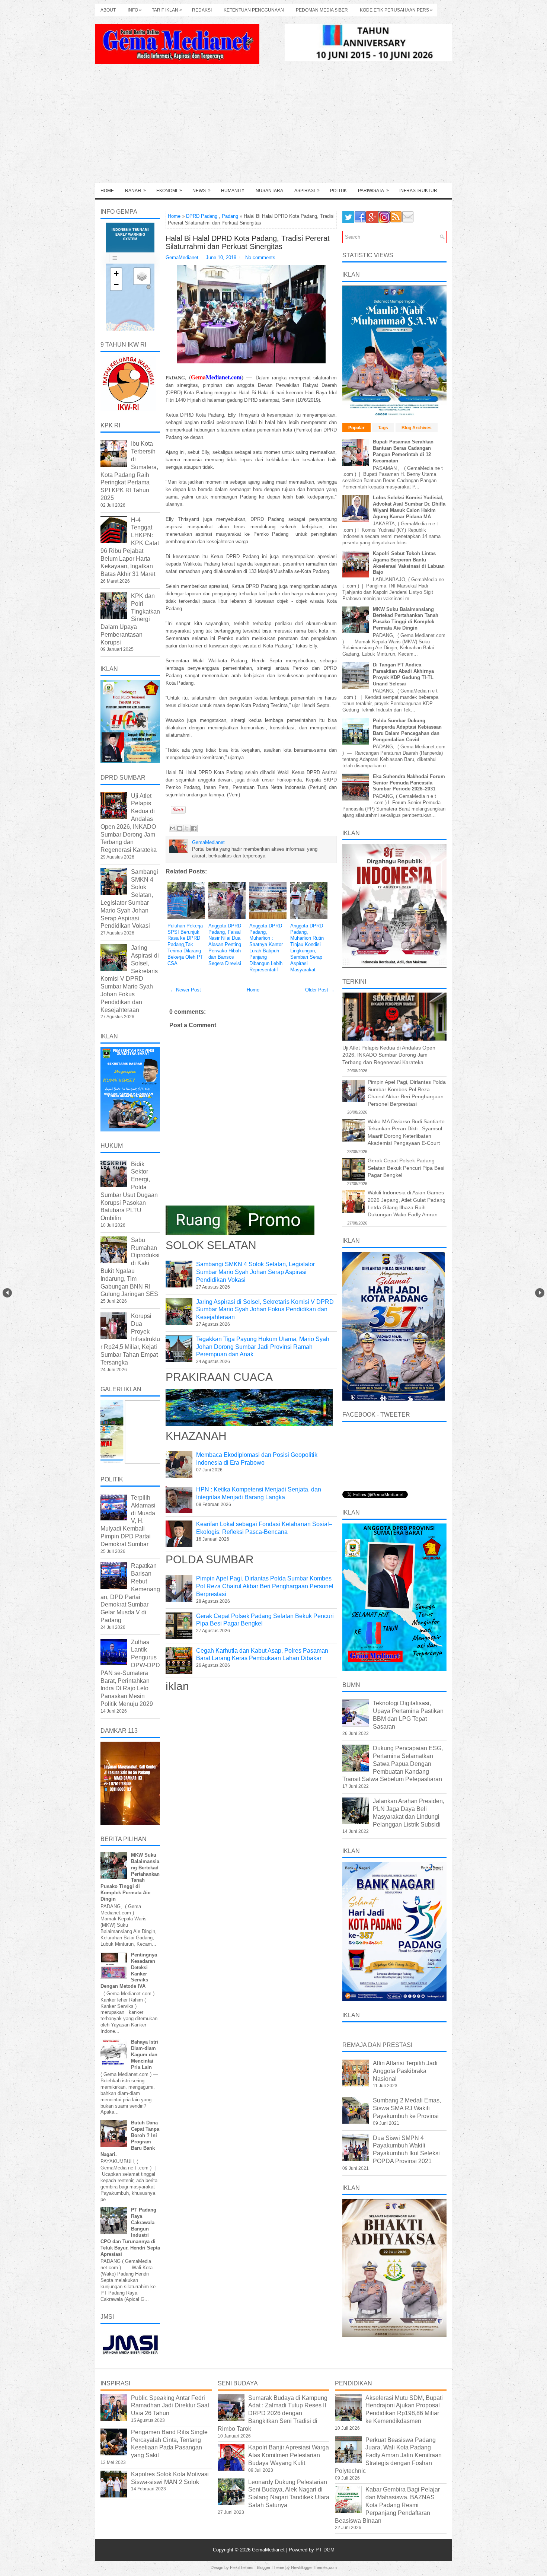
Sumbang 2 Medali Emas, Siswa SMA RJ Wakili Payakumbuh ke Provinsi (407, 2108)
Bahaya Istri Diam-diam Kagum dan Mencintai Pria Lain (145, 2055)
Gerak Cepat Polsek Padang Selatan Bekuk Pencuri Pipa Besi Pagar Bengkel (406, 1168)
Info (135, 10)
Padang (230, 216)
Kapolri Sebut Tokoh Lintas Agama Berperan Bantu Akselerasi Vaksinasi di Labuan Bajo (409, 563)
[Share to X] (187, 828)
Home (107, 191)
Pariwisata (373, 190)
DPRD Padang (202, 216)
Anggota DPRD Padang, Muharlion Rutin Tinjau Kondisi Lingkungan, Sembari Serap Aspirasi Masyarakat (307, 948)
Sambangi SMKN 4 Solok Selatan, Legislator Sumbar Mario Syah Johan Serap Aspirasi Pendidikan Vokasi (255, 1272)
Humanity (233, 191)
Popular (356, 428)
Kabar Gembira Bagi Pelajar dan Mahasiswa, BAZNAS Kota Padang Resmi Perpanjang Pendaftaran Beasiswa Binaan (387, 2505)
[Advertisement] (273, 127)
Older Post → (320, 990)
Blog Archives (417, 428)
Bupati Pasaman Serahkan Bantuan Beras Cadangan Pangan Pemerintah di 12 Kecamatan (403, 451)
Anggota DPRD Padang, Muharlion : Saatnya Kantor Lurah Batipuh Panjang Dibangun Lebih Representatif (266, 948)
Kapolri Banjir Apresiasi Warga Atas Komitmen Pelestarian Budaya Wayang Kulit (289, 2455)
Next (540, 1293)
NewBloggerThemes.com (314, 2567)
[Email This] (173, 828)
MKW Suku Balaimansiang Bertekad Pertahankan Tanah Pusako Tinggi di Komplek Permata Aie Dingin (406, 619)
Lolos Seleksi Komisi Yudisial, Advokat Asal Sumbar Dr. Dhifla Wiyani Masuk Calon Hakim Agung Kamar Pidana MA (409, 507)
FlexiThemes (242, 2567)
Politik (338, 191)
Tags (383, 428)
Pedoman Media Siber (322, 10)
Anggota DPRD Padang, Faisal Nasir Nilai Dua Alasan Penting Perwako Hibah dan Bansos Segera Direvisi (225, 945)
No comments (260, 257)
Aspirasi (307, 190)
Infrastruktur (418, 191)
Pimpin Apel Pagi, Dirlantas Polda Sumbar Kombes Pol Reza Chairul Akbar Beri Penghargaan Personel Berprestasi (265, 1586)
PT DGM (325, 2550)
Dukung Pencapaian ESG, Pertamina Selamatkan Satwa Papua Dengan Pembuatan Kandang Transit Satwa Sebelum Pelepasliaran (393, 1764)
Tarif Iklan (167, 10)
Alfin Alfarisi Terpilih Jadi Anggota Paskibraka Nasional (405, 2071)
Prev (7, 1293)
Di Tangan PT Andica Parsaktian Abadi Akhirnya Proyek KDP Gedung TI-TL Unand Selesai (403, 674)
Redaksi (202, 10)
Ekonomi (169, 190)
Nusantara (269, 191)
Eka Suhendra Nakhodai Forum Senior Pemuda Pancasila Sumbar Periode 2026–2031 (409, 783)
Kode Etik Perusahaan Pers (396, 10)
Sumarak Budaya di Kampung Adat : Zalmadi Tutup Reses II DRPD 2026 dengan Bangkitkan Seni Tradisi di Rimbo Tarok (273, 2413)
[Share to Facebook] (194, 828)
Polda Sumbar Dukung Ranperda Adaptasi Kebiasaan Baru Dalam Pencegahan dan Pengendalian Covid (407, 730)
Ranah (135, 190)
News (201, 190)
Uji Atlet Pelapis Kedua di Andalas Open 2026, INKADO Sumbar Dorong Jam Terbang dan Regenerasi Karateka (389, 1055)
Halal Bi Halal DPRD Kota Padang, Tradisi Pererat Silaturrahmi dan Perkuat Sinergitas (248, 242)
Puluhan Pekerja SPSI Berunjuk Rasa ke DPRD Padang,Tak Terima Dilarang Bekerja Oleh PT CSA (185, 945)
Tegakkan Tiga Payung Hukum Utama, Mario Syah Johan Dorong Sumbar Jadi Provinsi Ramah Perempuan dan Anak (263, 1347)
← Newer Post (185, 990)
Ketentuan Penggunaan (254, 10)
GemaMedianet (269, 2550)
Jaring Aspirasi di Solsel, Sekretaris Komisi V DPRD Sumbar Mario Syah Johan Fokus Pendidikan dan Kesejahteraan (265, 1310)
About (108, 10)
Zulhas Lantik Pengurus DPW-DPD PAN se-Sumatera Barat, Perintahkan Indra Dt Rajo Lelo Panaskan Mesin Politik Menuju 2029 (130, 1673)
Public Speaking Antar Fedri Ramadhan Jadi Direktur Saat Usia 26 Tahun (170, 2406)
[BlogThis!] (180, 828)
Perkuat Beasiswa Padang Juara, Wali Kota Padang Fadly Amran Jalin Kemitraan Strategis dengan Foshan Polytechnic (388, 2455)
